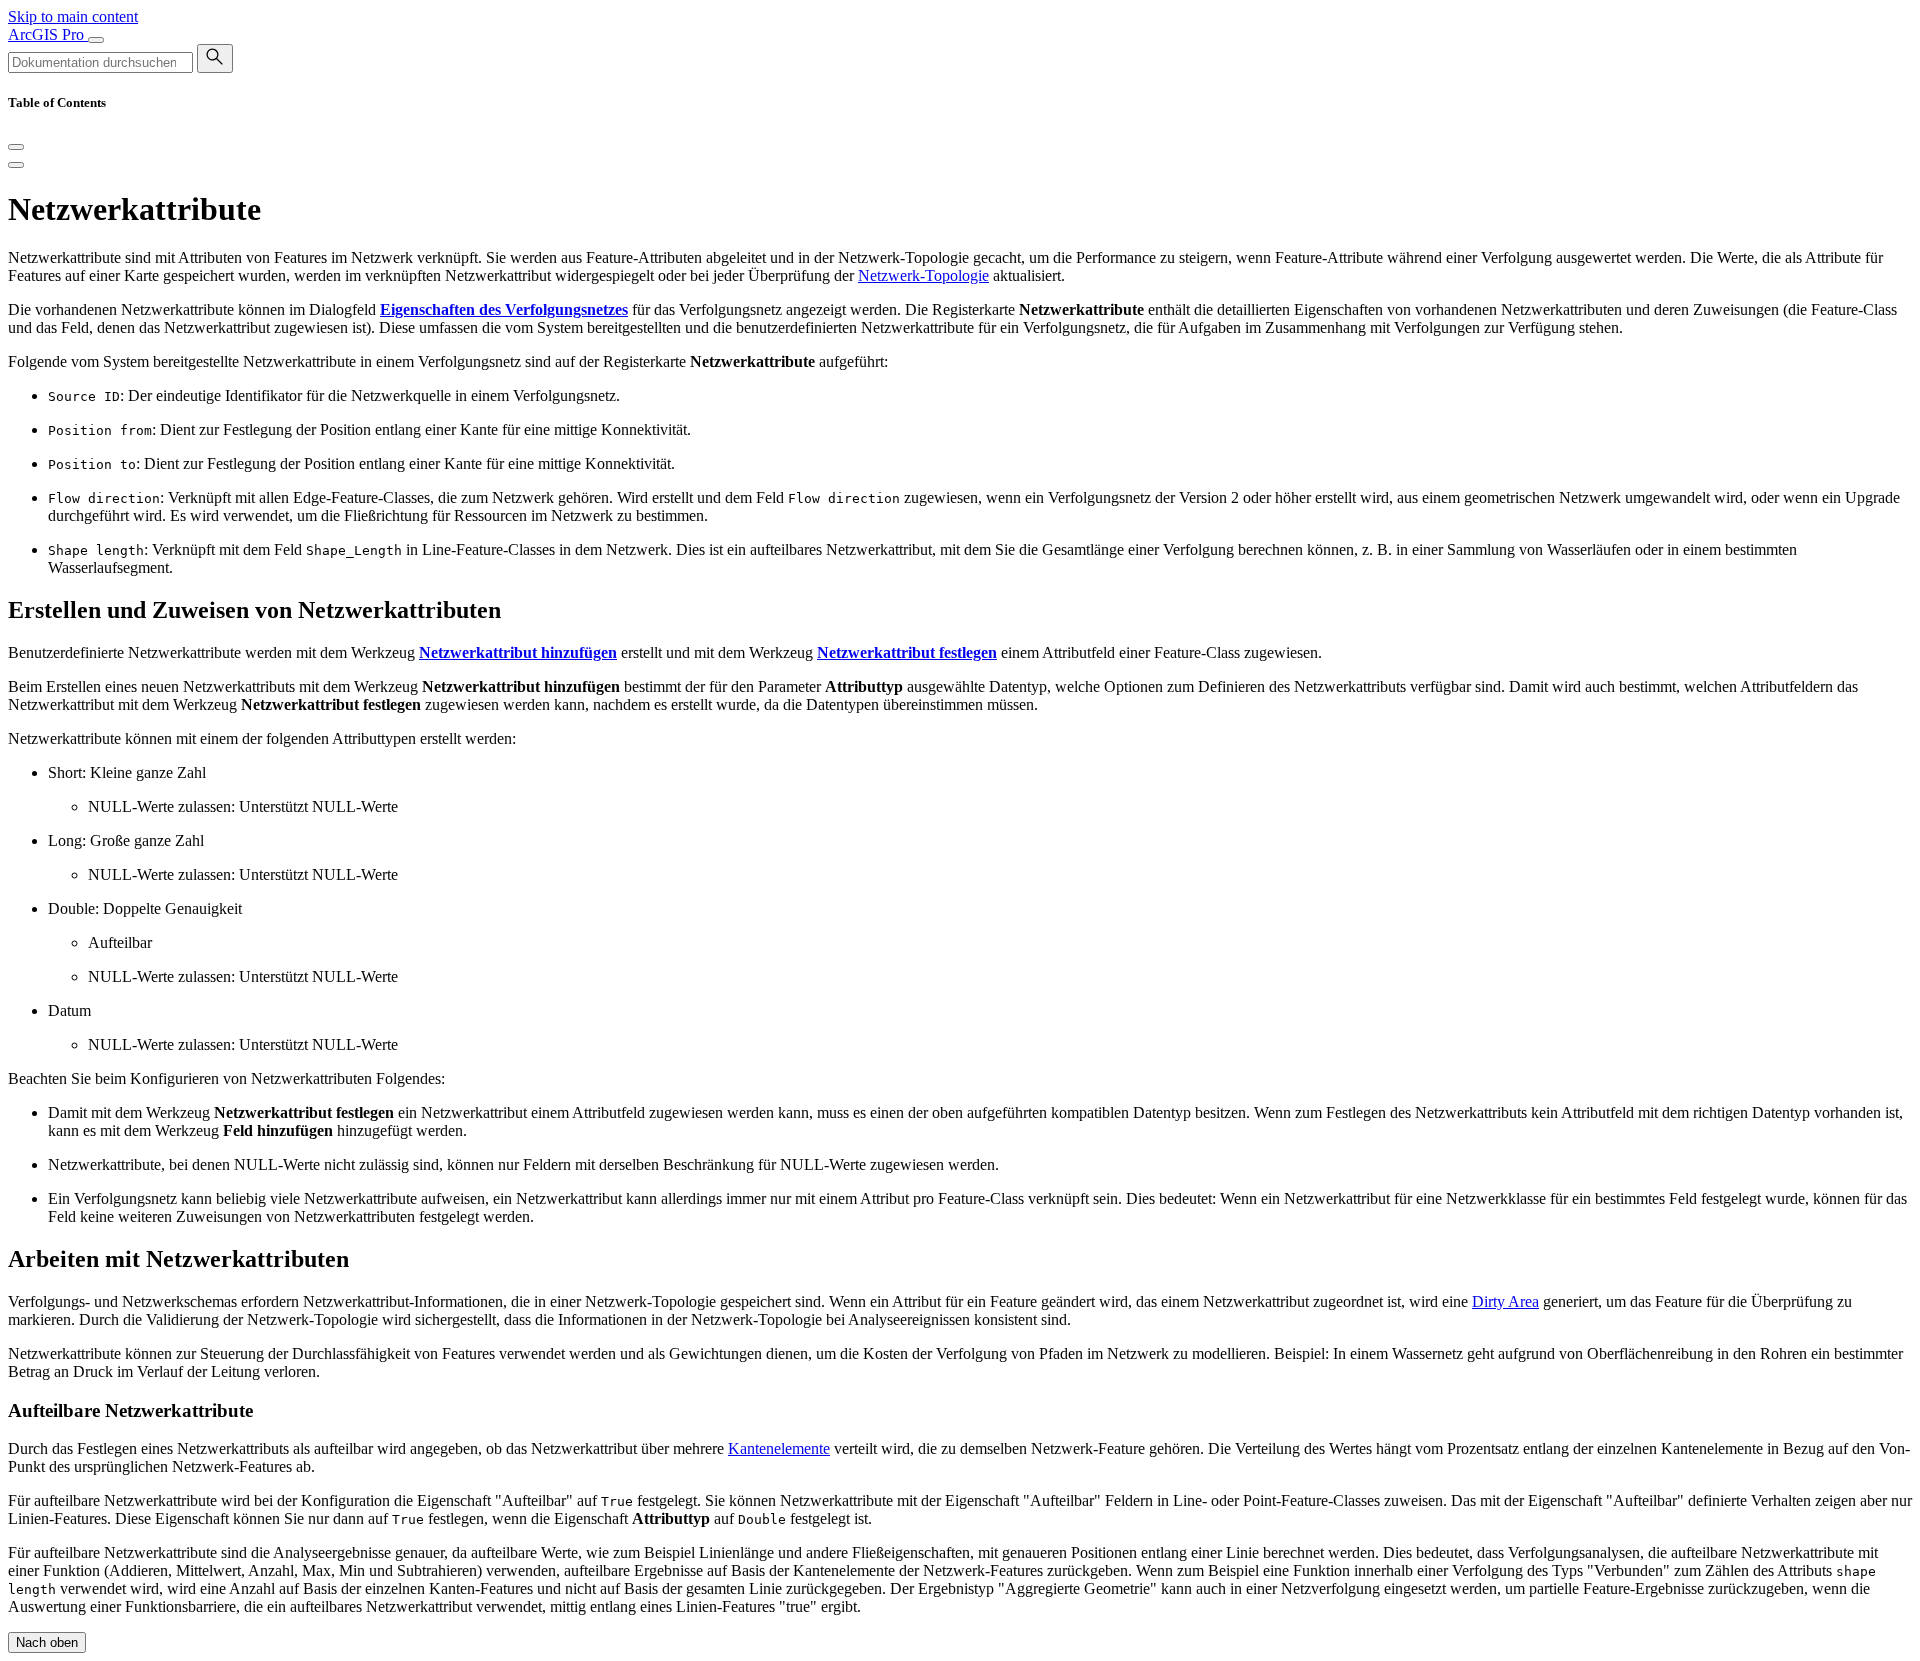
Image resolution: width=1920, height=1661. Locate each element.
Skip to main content (73, 16)
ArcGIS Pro (48, 34)
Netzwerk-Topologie (923, 275)
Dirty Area (1505, 1301)
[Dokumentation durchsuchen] (215, 58)
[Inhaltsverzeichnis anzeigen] (16, 165)
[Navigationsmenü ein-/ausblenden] (96, 40)
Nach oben (47, 1642)
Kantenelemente (779, 1448)
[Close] (16, 147)
